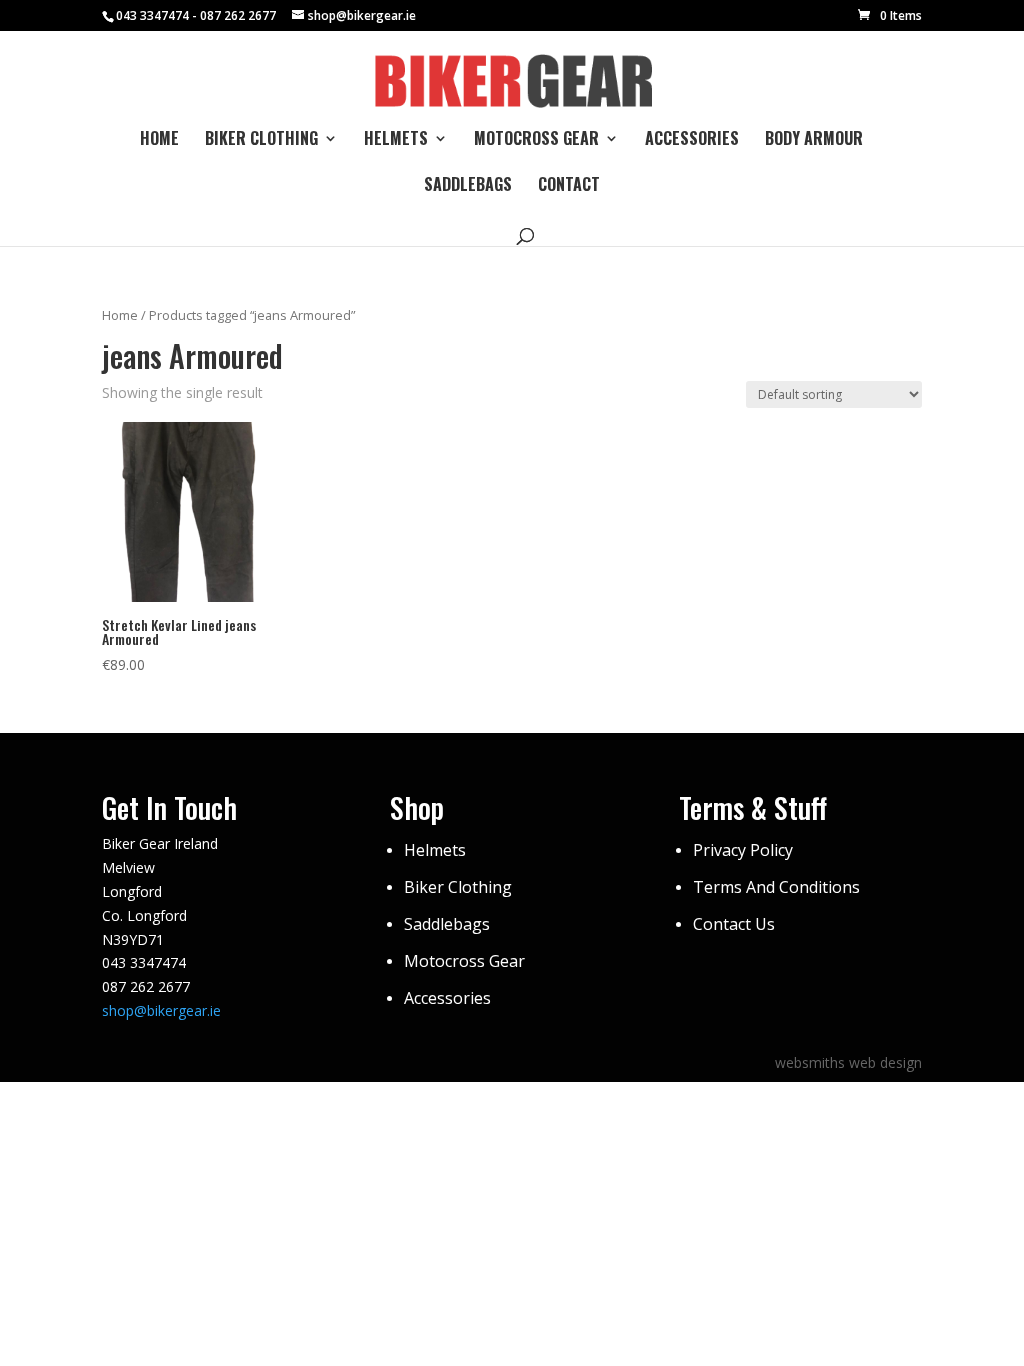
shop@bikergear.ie (161, 1010)
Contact (569, 186)
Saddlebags (468, 186)
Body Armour (814, 140)
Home (159, 140)
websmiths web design (848, 1062)
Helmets (396, 140)
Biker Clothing (261, 140)
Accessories (692, 140)
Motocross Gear (536, 140)
